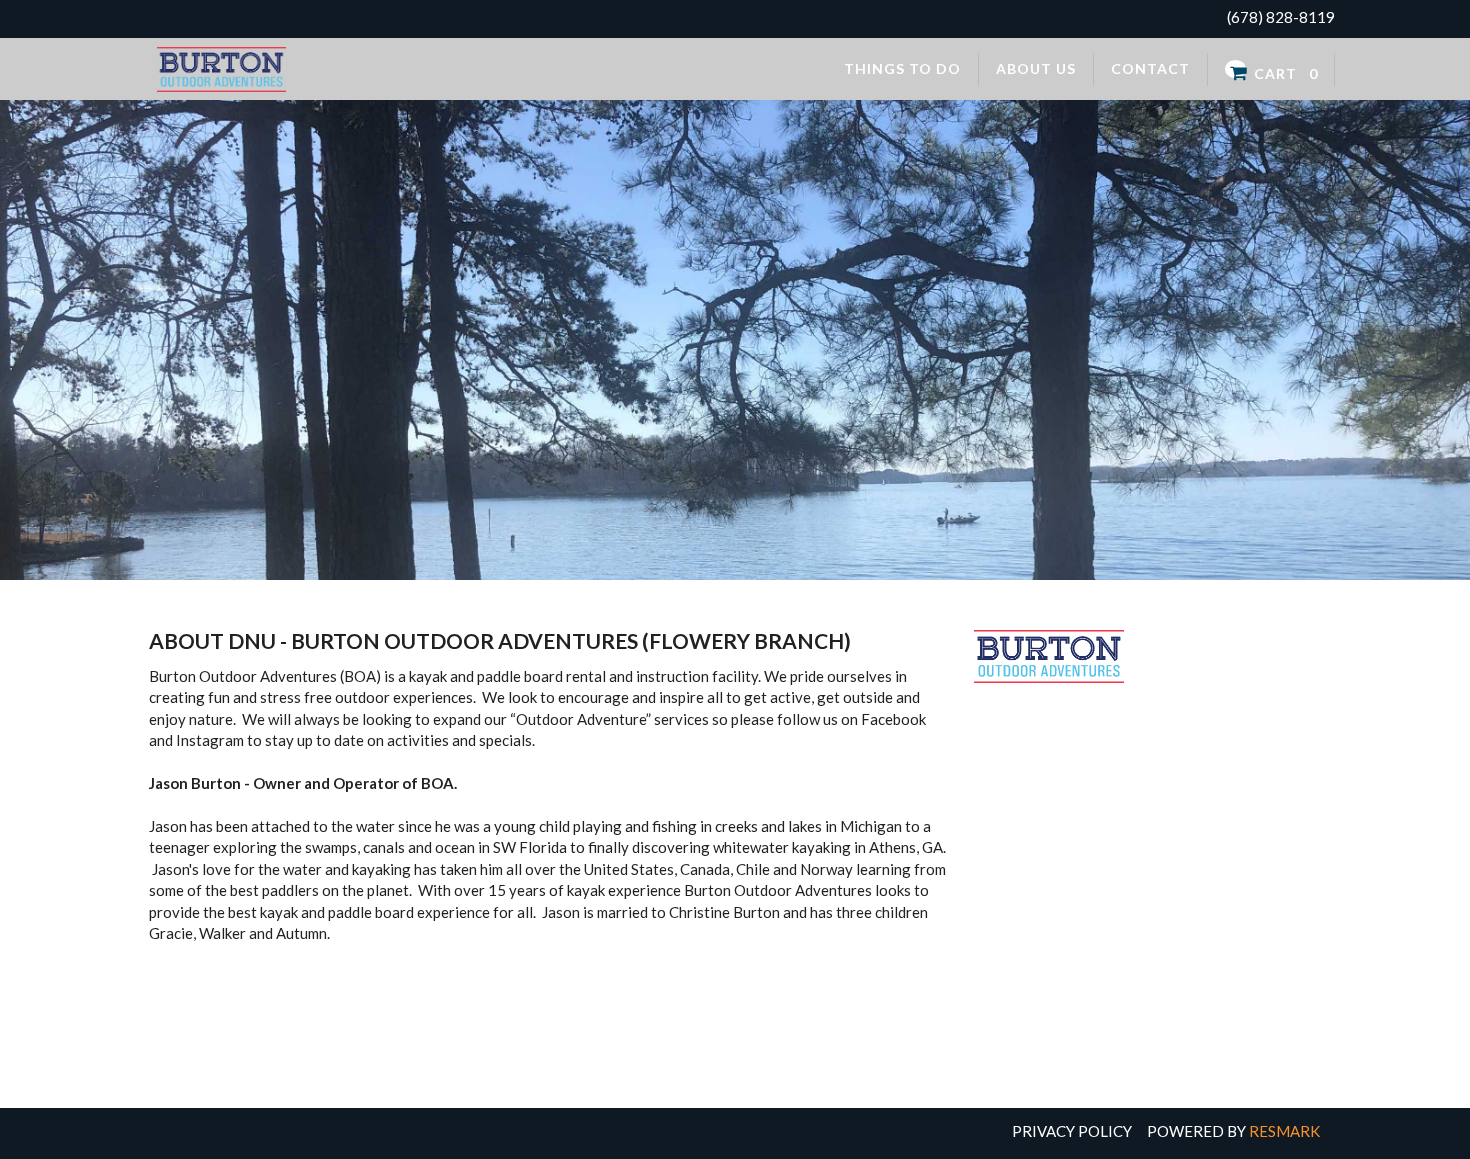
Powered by (1233, 1131)
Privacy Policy (1072, 1131)
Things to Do (902, 68)
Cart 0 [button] (1283, 73)
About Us (1036, 68)
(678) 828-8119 (1281, 17)
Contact (1150, 68)
